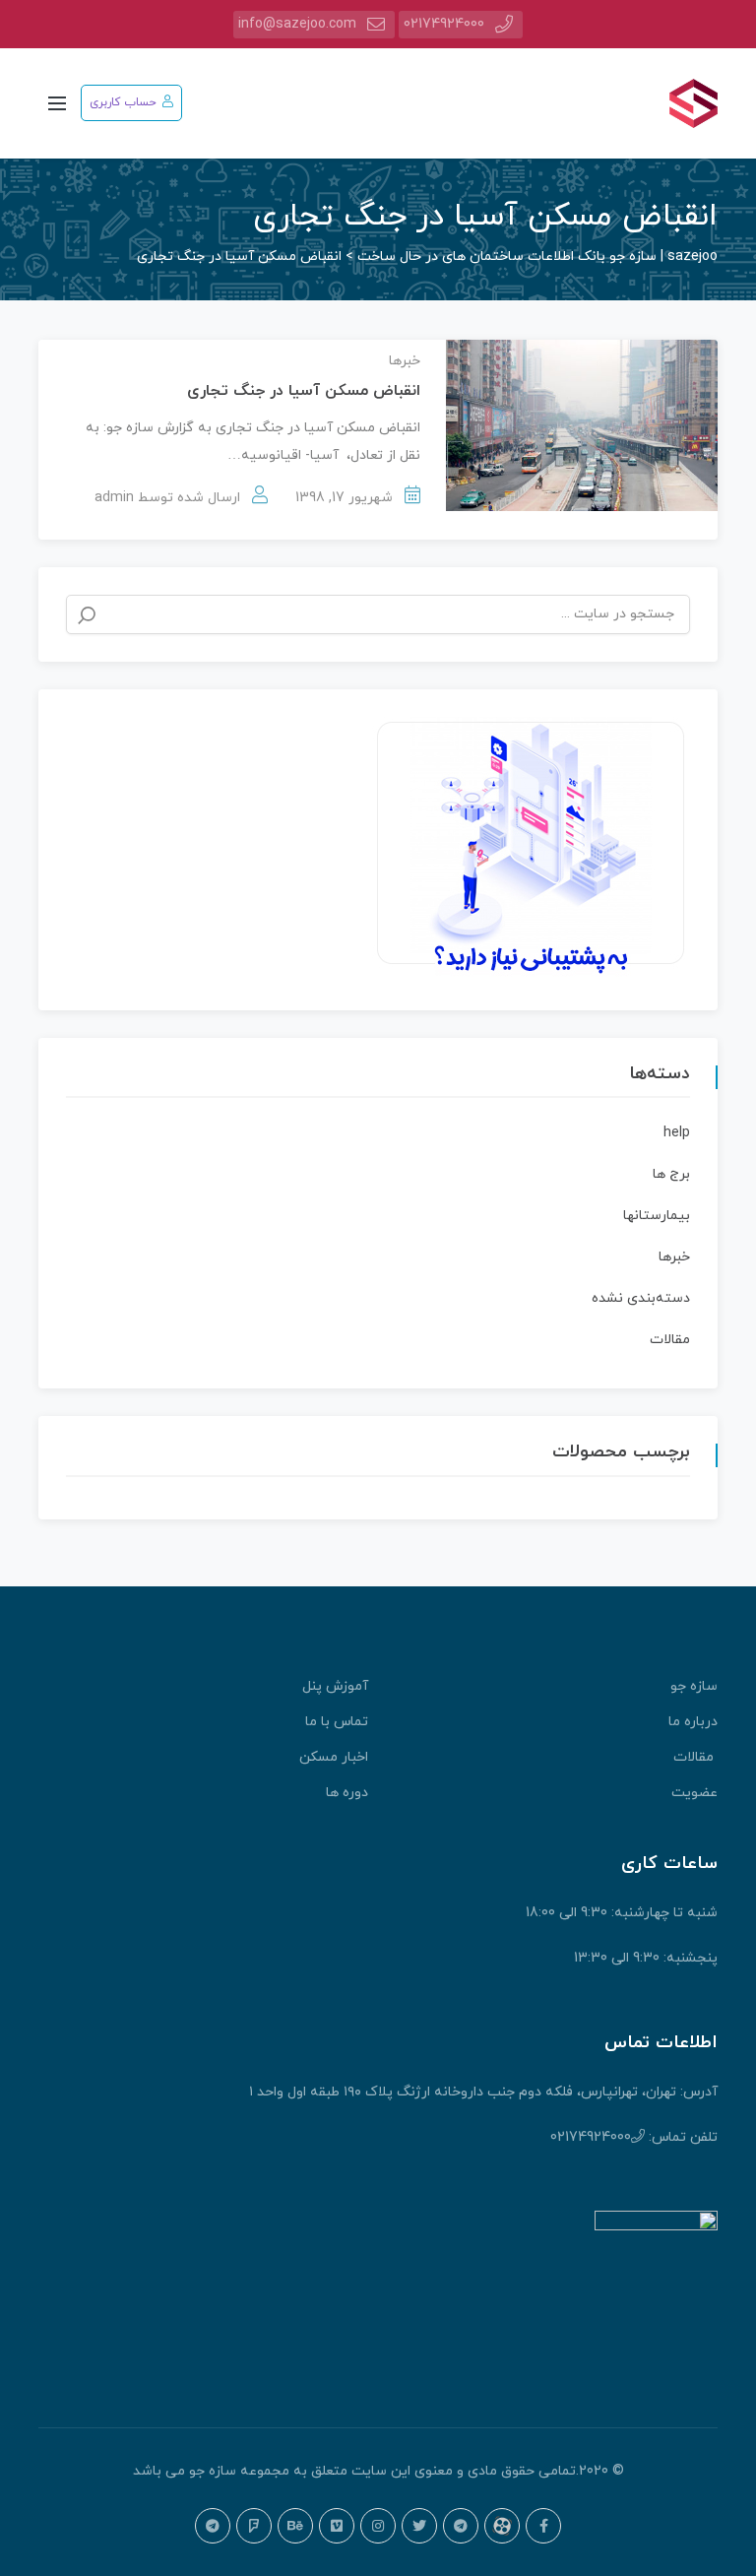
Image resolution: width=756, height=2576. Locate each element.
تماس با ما (337, 1722)
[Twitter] (419, 2526)
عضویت (694, 1793)
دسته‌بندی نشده (641, 1298)
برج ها (671, 1174)
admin (114, 498)
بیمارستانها (657, 1216)
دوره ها (347, 1793)
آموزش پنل (335, 1686)
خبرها (405, 361)
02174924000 (444, 24)
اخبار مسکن (334, 1757)
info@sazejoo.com (297, 24)
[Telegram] (461, 2526)
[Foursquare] (254, 2526)
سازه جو (694, 1686)
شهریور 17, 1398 (344, 498)
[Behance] (295, 2526)
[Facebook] (543, 2526)
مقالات (670, 1340)
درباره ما (693, 1722)
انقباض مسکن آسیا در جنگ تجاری (304, 391)
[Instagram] (378, 2526)
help (677, 1133)
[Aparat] (502, 2526)
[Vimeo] (337, 2526)
